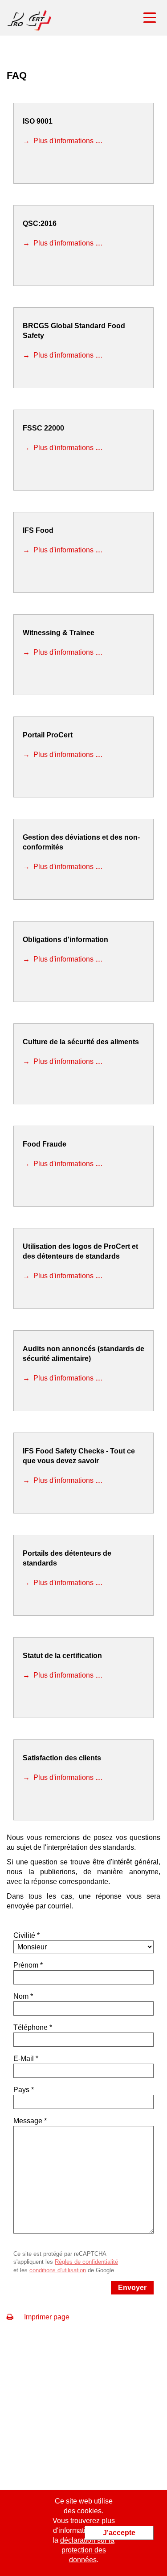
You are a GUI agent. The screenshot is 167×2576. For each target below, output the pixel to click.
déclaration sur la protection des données (87, 2550)
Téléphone (31, 2027)
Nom (21, 1996)
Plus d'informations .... (67, 141)
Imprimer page (46, 2317)
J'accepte (119, 2533)
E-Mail (24, 2059)
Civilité (24, 1935)
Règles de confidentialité (86, 2262)
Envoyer (132, 2288)
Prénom (26, 1965)
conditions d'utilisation (58, 2270)
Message (28, 2121)
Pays (21, 2090)
